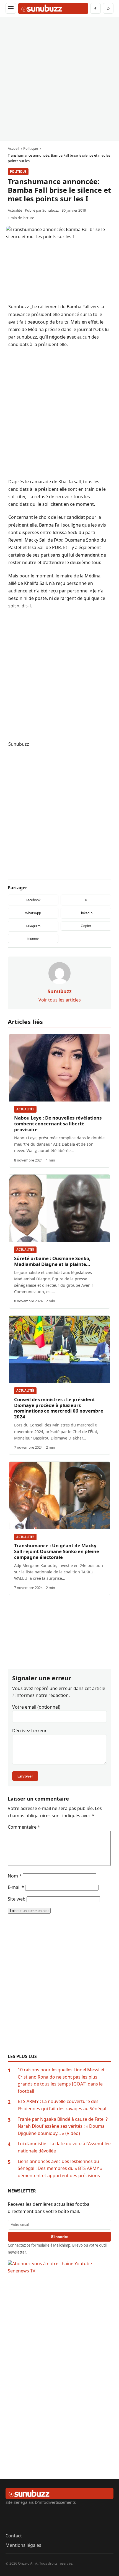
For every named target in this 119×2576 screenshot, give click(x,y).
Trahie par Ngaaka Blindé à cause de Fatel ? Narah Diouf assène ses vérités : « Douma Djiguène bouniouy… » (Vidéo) (63, 2126)
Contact (14, 2536)
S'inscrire (60, 2237)
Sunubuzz (51, 210)
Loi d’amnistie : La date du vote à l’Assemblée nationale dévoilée (64, 2147)
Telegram (33, 926)
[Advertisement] (59, 79)
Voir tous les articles (60, 1000)
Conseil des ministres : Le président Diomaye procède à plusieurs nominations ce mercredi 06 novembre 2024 (59, 1408)
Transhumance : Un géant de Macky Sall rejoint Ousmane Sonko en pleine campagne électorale (57, 1551)
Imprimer (33, 938)
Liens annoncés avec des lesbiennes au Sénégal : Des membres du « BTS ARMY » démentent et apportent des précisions (60, 2168)
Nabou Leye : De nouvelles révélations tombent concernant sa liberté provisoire (58, 1124)
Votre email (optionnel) (36, 1707)
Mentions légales (23, 2545)
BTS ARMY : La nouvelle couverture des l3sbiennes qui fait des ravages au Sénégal (62, 2105)
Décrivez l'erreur (29, 1731)
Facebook (33, 900)
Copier (86, 926)
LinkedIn (86, 913)
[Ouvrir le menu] (11, 8)
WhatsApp (33, 913)
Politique (18, 172)
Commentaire (24, 1827)
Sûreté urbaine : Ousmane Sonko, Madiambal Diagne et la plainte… (52, 1261)
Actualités (25, 1109)
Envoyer (25, 1776)
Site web (17, 1899)
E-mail (16, 1887)
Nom (15, 1876)
